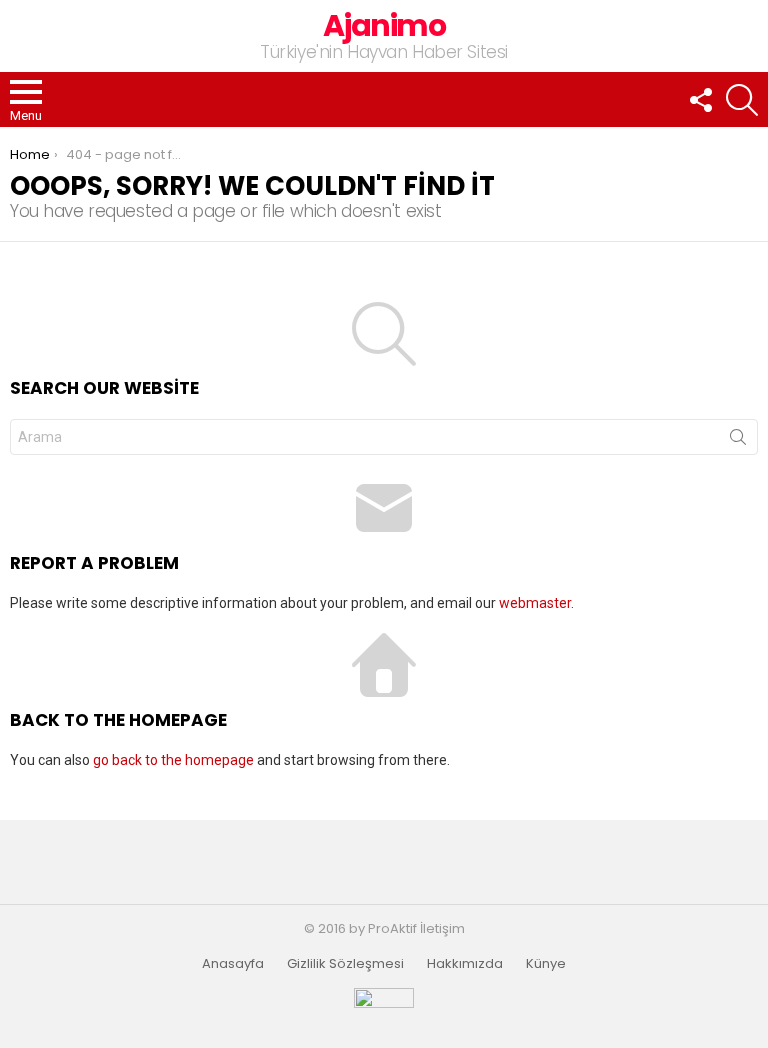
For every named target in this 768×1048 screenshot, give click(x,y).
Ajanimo (384, 25)
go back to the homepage (173, 760)
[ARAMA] (742, 100)
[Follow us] (700, 100)
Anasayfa (233, 964)
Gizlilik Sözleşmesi (345, 964)
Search (738, 441)
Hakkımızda (465, 964)
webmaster (535, 603)
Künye (546, 964)
